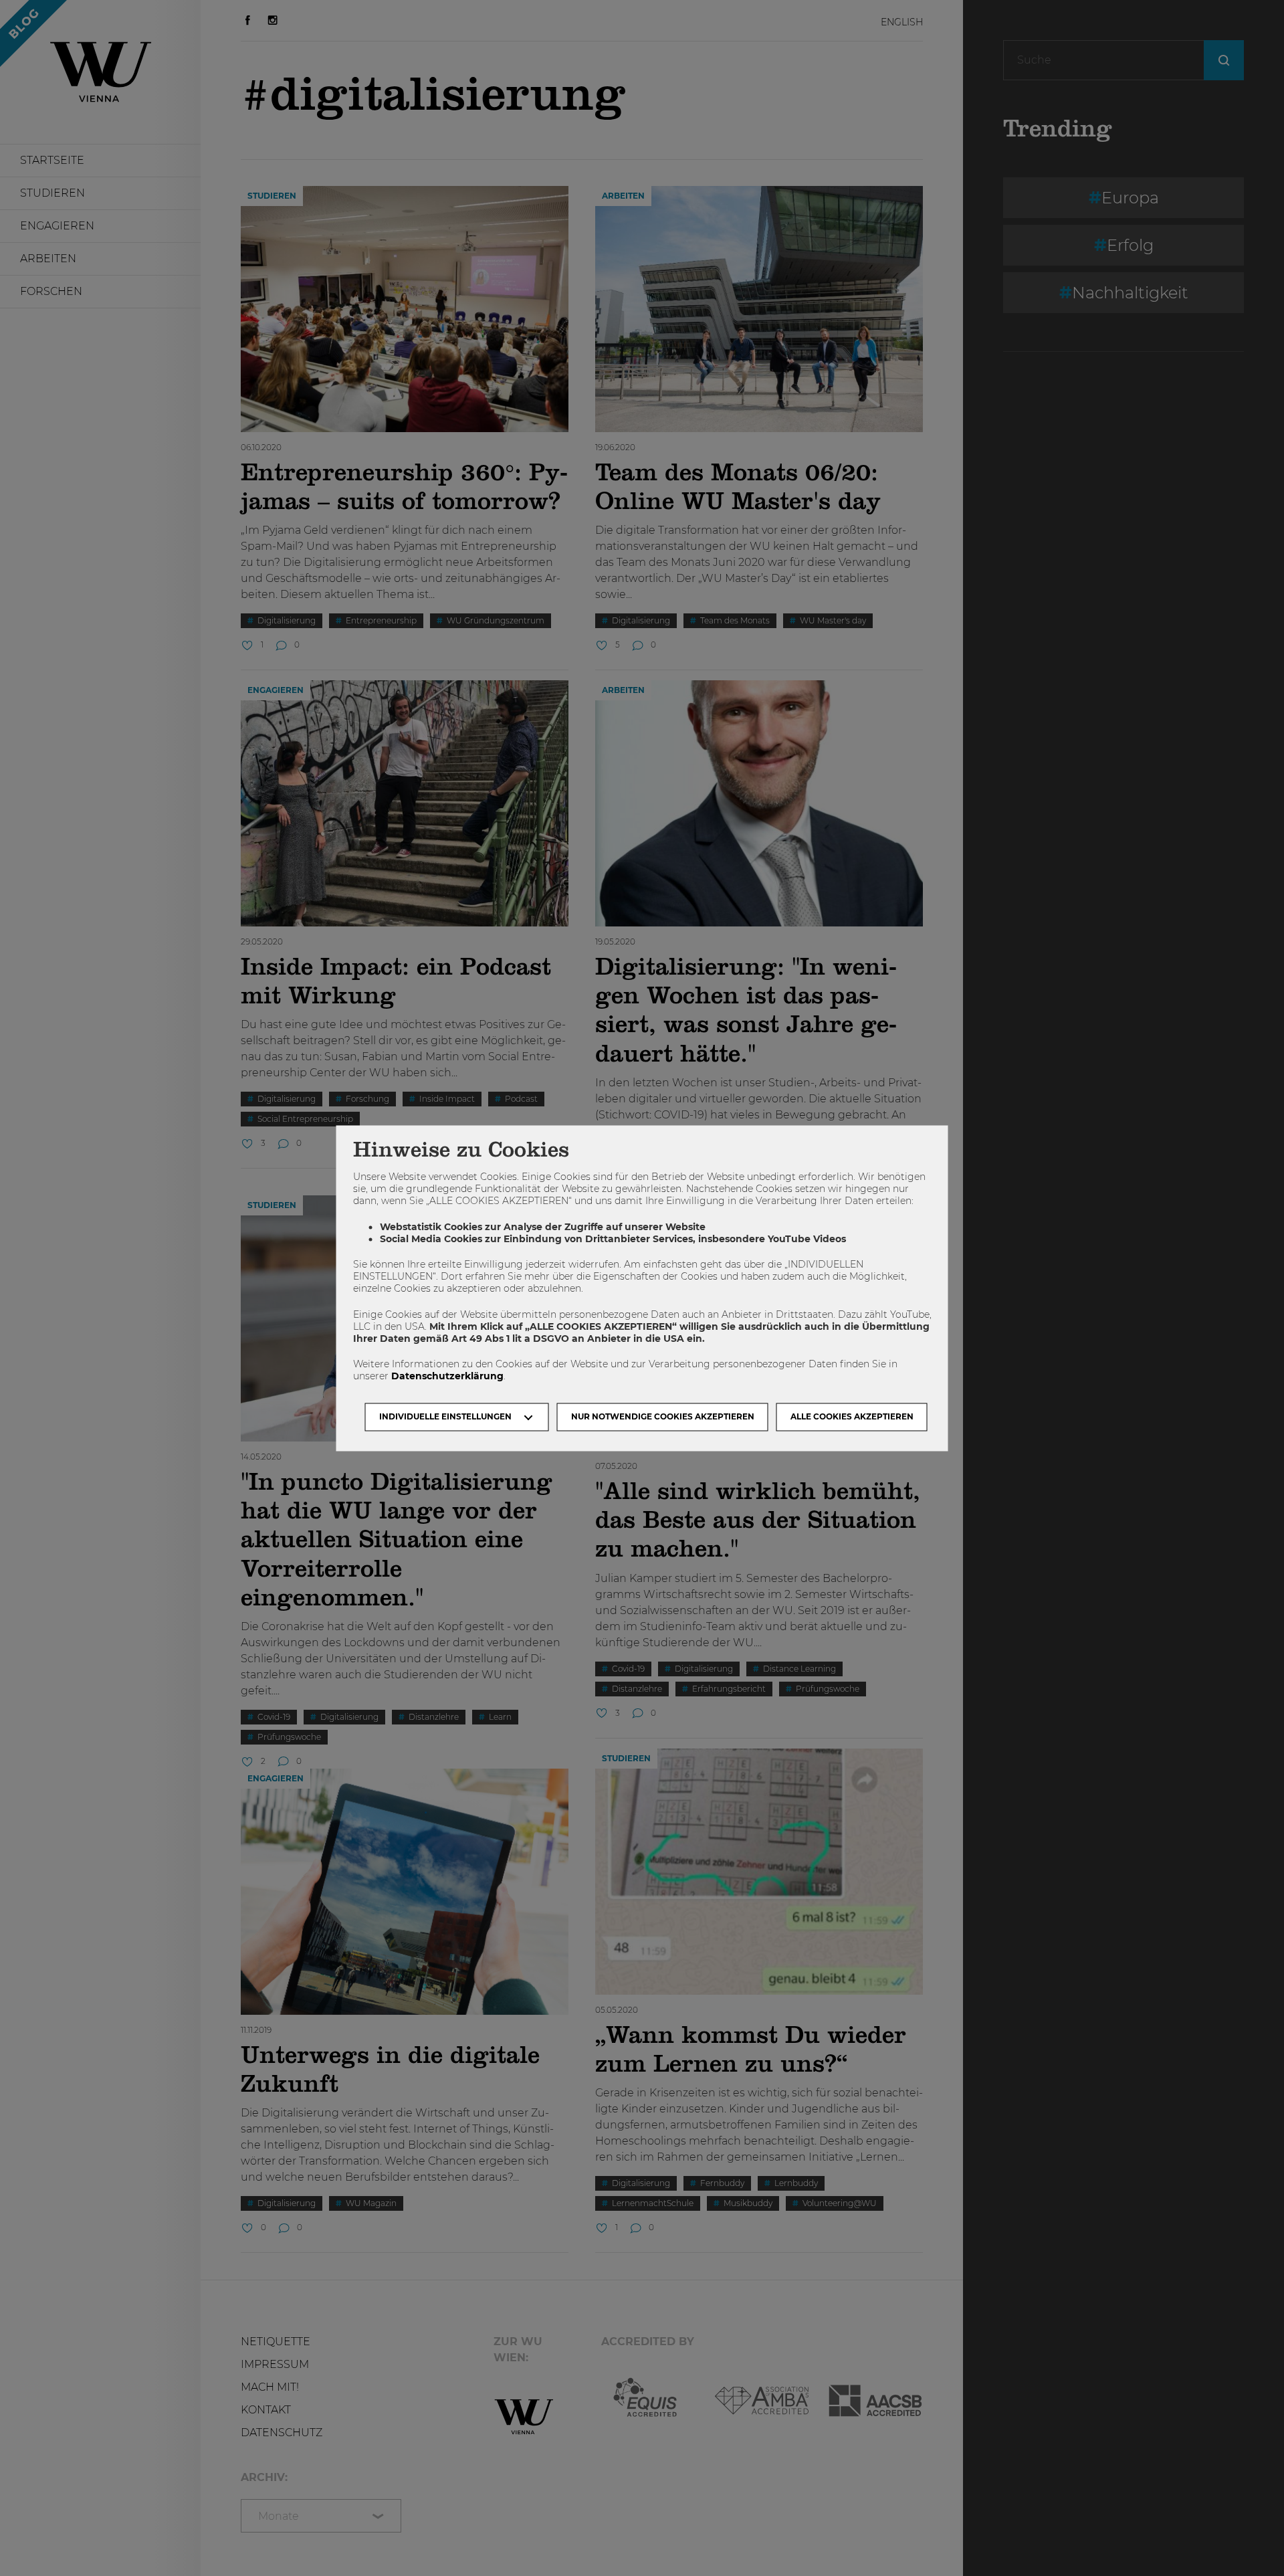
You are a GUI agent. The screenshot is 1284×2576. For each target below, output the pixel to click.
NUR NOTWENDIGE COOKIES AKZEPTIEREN (663, 1416)
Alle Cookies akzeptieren (852, 1416)
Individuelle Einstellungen (445, 1416)
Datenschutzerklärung (447, 1377)
